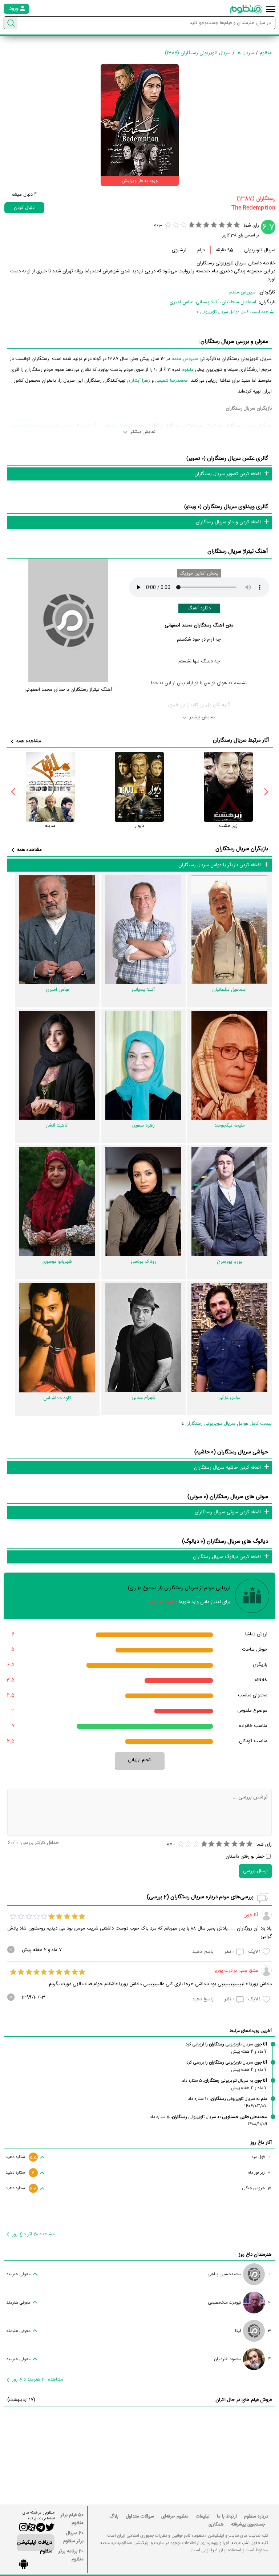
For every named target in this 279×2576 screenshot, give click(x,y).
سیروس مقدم (242, 292)
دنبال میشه (24, 195)
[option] (228, 791)
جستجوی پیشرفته (248, 2524)
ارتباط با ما (227, 2516)
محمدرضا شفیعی (171, 381)
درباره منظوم (256, 2516)
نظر (230, 1952)
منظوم (188, 370)
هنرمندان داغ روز (255, 2255)
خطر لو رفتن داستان (245, 1857)
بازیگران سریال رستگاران (242, 849)
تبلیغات (203, 2516)
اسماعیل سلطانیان (239, 302)
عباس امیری (181, 302)
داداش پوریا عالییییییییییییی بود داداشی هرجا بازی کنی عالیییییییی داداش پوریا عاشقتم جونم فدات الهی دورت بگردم (160, 1984)
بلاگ (114, 2516)
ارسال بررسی (255, 1871)
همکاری (216, 2524)
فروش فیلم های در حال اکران (244, 2400)
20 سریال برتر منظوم (73, 2537)
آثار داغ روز (261, 2143)
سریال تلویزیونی (260, 250)
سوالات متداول (140, 2516)
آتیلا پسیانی (207, 302)
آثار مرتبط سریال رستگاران (241, 740)
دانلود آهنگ (199, 608)
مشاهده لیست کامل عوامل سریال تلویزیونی (238, 312)
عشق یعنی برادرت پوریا (236, 1971)
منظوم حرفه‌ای (175, 2516)
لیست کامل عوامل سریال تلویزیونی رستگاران (229, 1424)
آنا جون (251, 1915)
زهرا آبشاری (139, 381)
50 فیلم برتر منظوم (72, 2519)
